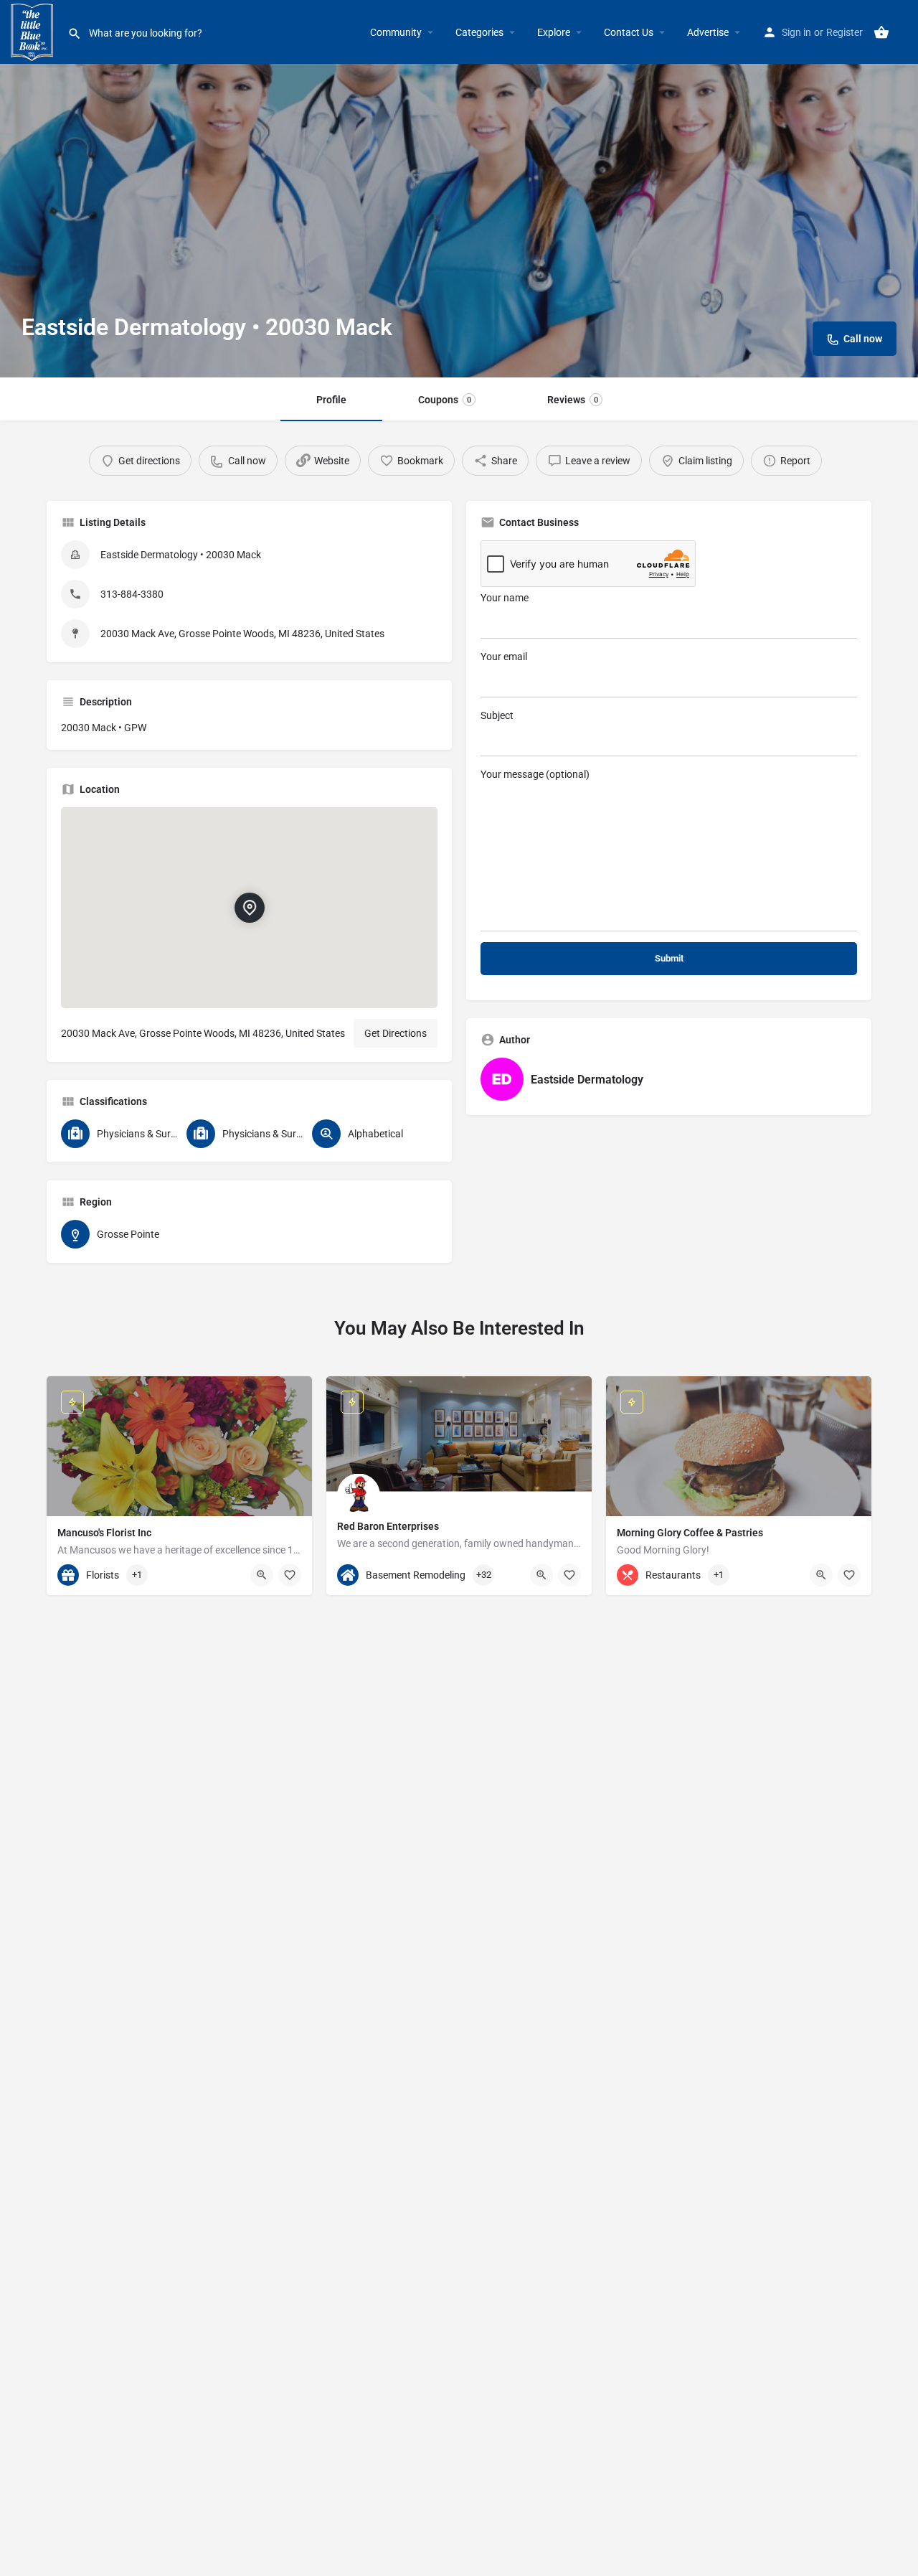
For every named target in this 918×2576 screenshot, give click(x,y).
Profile (331, 400)
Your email (504, 657)
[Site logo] (34, 31)
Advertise (708, 32)
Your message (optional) (535, 774)
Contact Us (629, 32)
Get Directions (396, 1033)
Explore (554, 32)
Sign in (796, 32)
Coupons (445, 400)
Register (844, 32)
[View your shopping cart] (881, 32)
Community (396, 32)
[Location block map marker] (250, 908)
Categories (479, 32)
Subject (497, 715)
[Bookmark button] (290, 1575)
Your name (505, 598)
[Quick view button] (262, 1575)
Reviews (573, 400)
